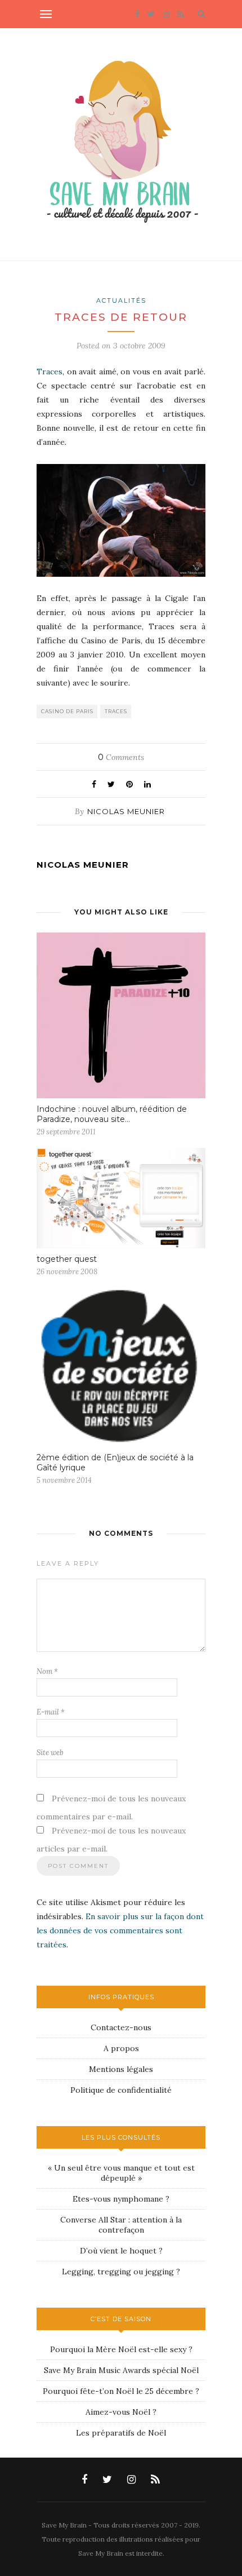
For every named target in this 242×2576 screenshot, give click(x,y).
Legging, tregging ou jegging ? (121, 2272)
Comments (121, 757)
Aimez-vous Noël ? (121, 2412)
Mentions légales (121, 2069)
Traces (50, 372)
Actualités (121, 301)
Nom (47, 1671)
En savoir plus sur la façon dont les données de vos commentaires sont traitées (120, 1930)
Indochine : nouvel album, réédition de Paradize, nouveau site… (112, 1114)
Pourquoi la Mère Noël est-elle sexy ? (121, 2349)
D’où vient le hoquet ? (121, 2251)
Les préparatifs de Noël (121, 2433)
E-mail (51, 1712)
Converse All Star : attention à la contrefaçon (121, 2225)
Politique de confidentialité (121, 2090)
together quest (67, 1259)
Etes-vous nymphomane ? (121, 2199)
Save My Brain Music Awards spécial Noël (121, 2370)
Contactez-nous (121, 2027)
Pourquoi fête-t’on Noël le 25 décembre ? (121, 2391)
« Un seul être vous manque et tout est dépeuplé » (121, 2173)
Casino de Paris (67, 711)
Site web (50, 1753)
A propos (121, 2048)
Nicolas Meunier (126, 811)
